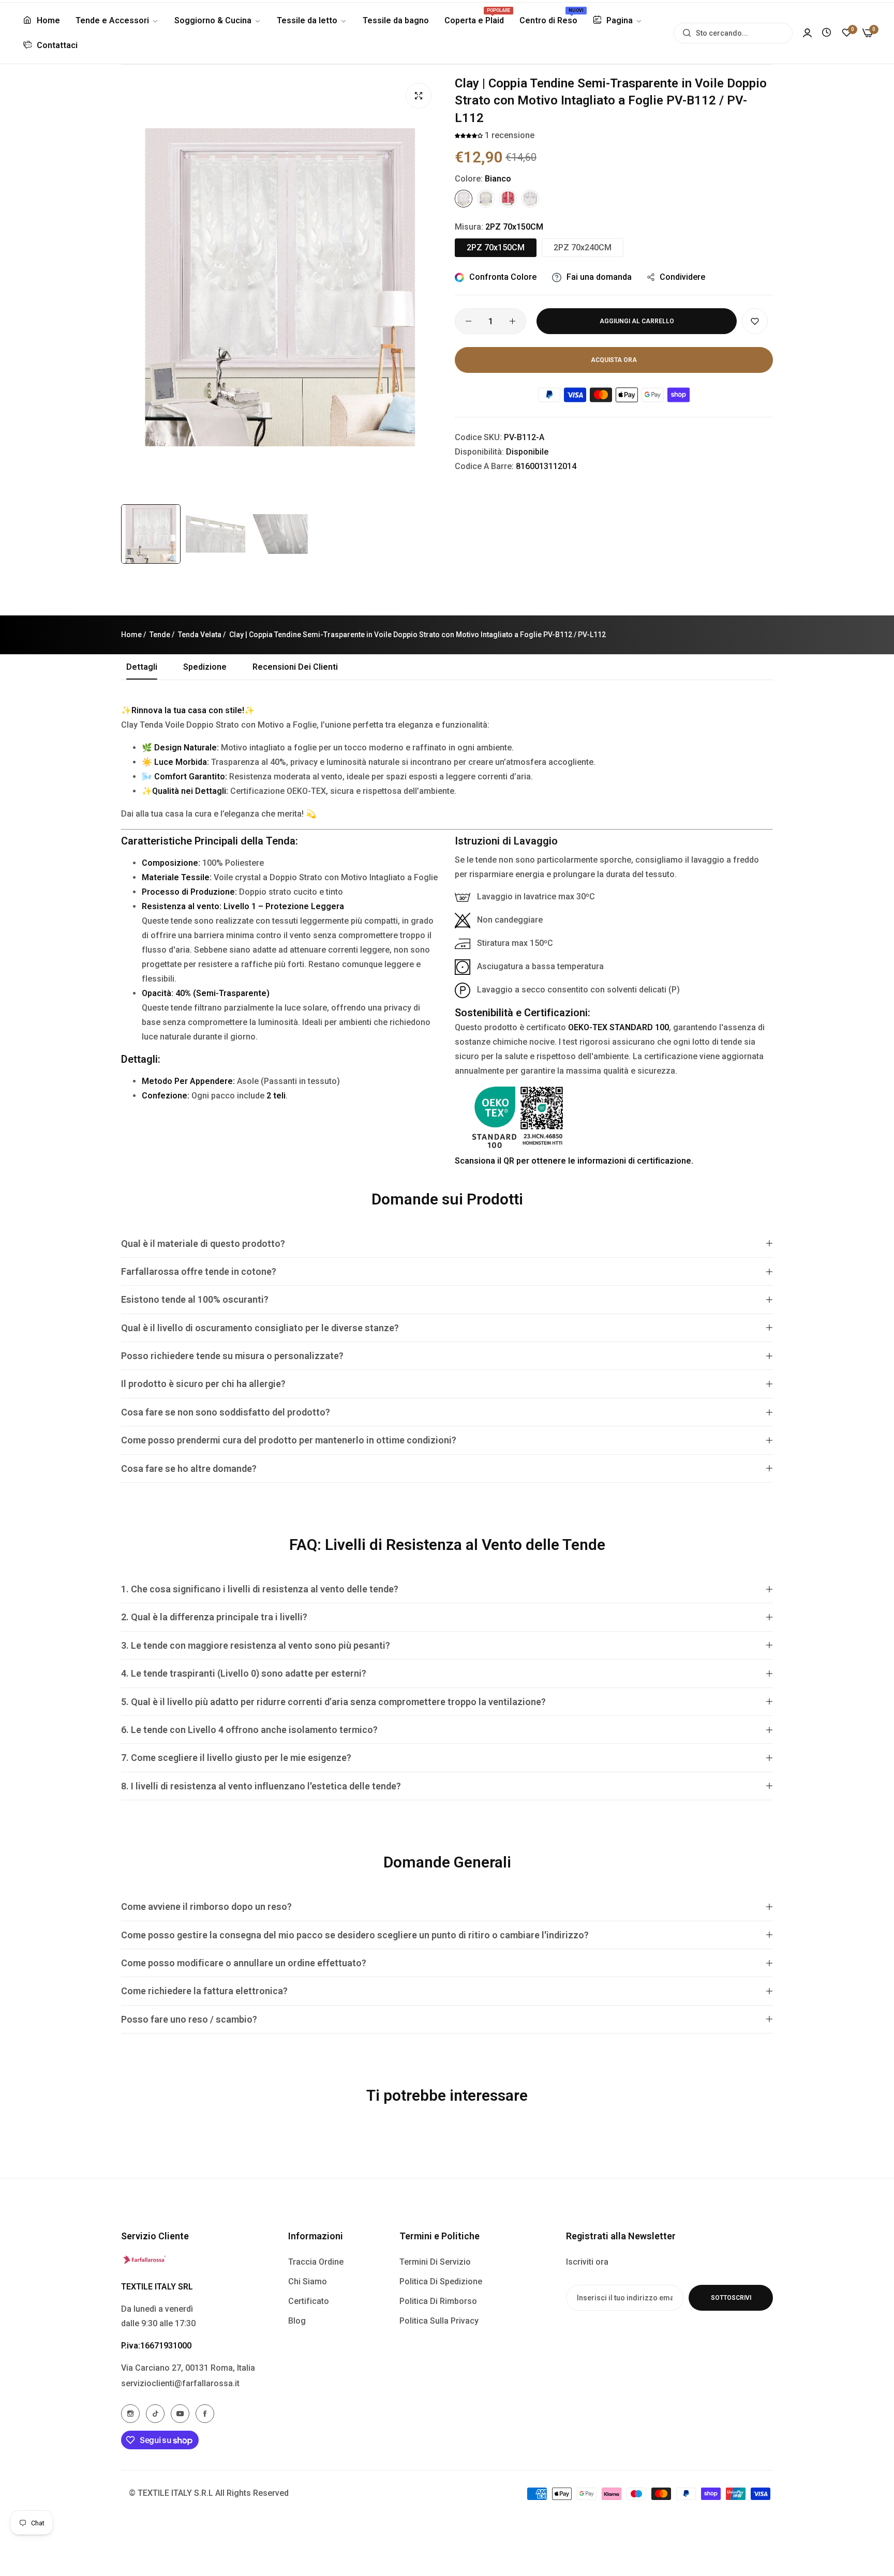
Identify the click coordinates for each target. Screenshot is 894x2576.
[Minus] (468, 321)
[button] (470, 135)
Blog (297, 2321)
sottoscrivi (731, 2298)
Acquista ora (614, 360)
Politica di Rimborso (438, 2301)
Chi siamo (308, 2281)
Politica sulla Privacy (439, 2321)
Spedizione (205, 667)
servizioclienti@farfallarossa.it (180, 2383)
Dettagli (142, 667)
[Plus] (512, 321)
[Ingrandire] (419, 96)
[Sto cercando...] (684, 33)
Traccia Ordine (316, 2262)
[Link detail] (130, 2414)
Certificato (309, 2301)
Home (131, 635)
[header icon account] (807, 33)
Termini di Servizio (435, 2262)
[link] (117, 21)
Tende (160, 635)
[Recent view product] (826, 33)
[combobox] (733, 33)
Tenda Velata (200, 635)
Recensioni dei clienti (295, 667)
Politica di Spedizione (441, 2281)
